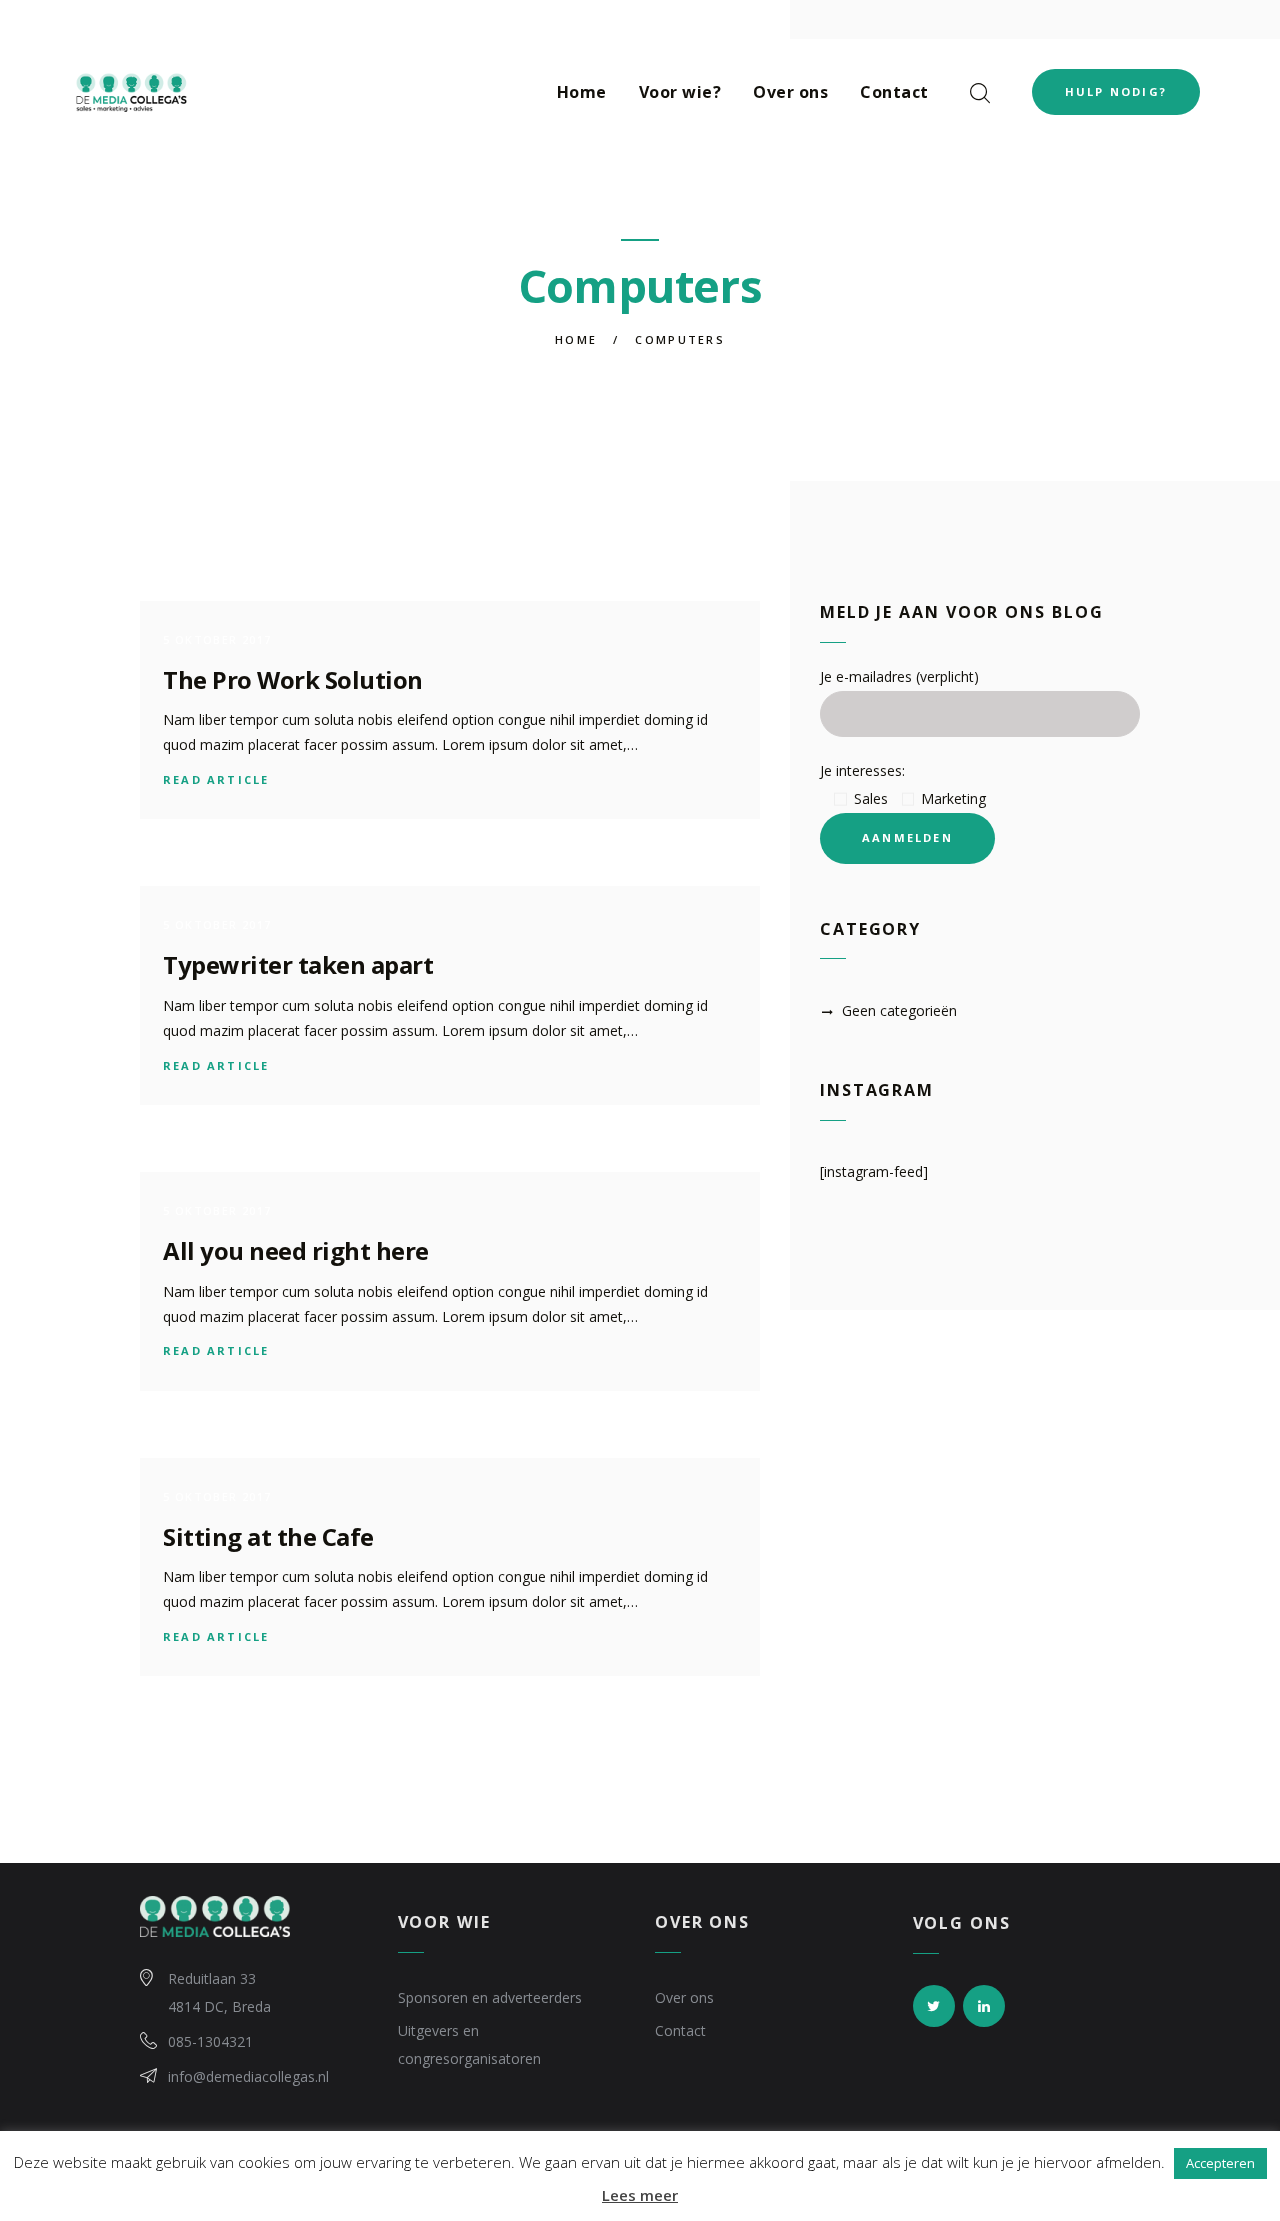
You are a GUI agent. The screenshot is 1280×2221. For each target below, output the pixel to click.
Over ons (684, 1997)
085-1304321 (210, 2041)
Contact (680, 2030)
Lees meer (640, 2195)
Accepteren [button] (1220, 2163)
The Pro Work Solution (293, 679)
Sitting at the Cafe (268, 1536)
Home (576, 339)
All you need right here (296, 1250)
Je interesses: (862, 770)
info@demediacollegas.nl (248, 2076)
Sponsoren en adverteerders (490, 1997)
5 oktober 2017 (217, 639)
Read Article (216, 779)
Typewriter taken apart (298, 964)
